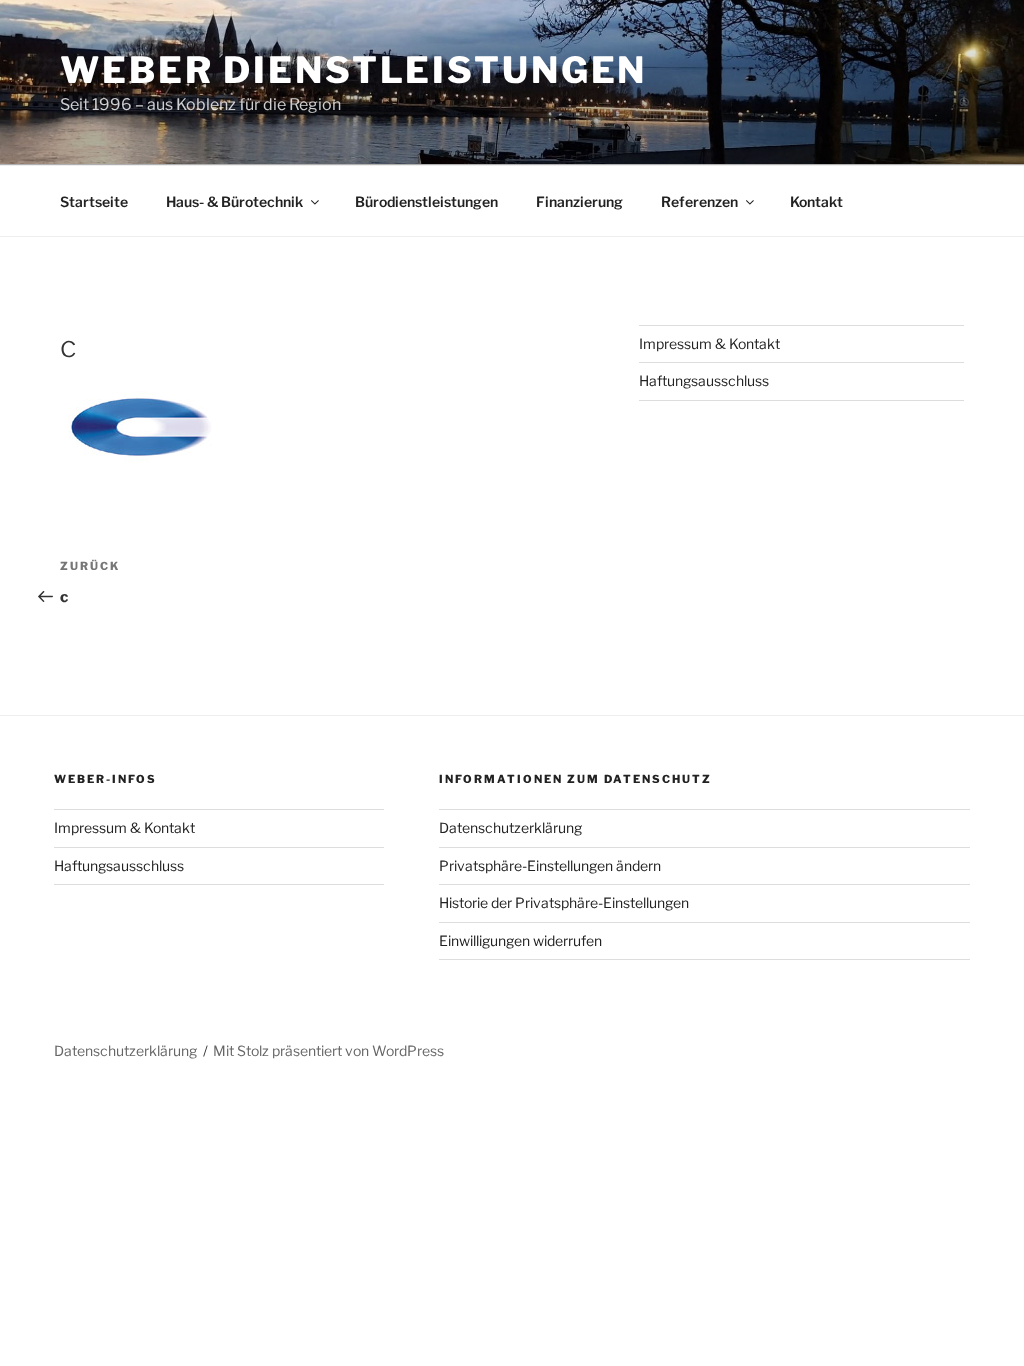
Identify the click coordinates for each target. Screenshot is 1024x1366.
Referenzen (699, 201)
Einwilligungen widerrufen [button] (520, 940)
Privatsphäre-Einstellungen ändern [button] (550, 865)
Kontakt (816, 201)
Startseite (94, 201)
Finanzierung (579, 201)
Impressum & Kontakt (709, 343)
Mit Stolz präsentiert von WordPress (328, 1050)
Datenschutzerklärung (510, 827)
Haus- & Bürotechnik (234, 201)
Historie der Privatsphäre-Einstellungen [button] (564, 902)
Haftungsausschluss (704, 380)
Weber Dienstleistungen (353, 70)
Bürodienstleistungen (426, 201)
